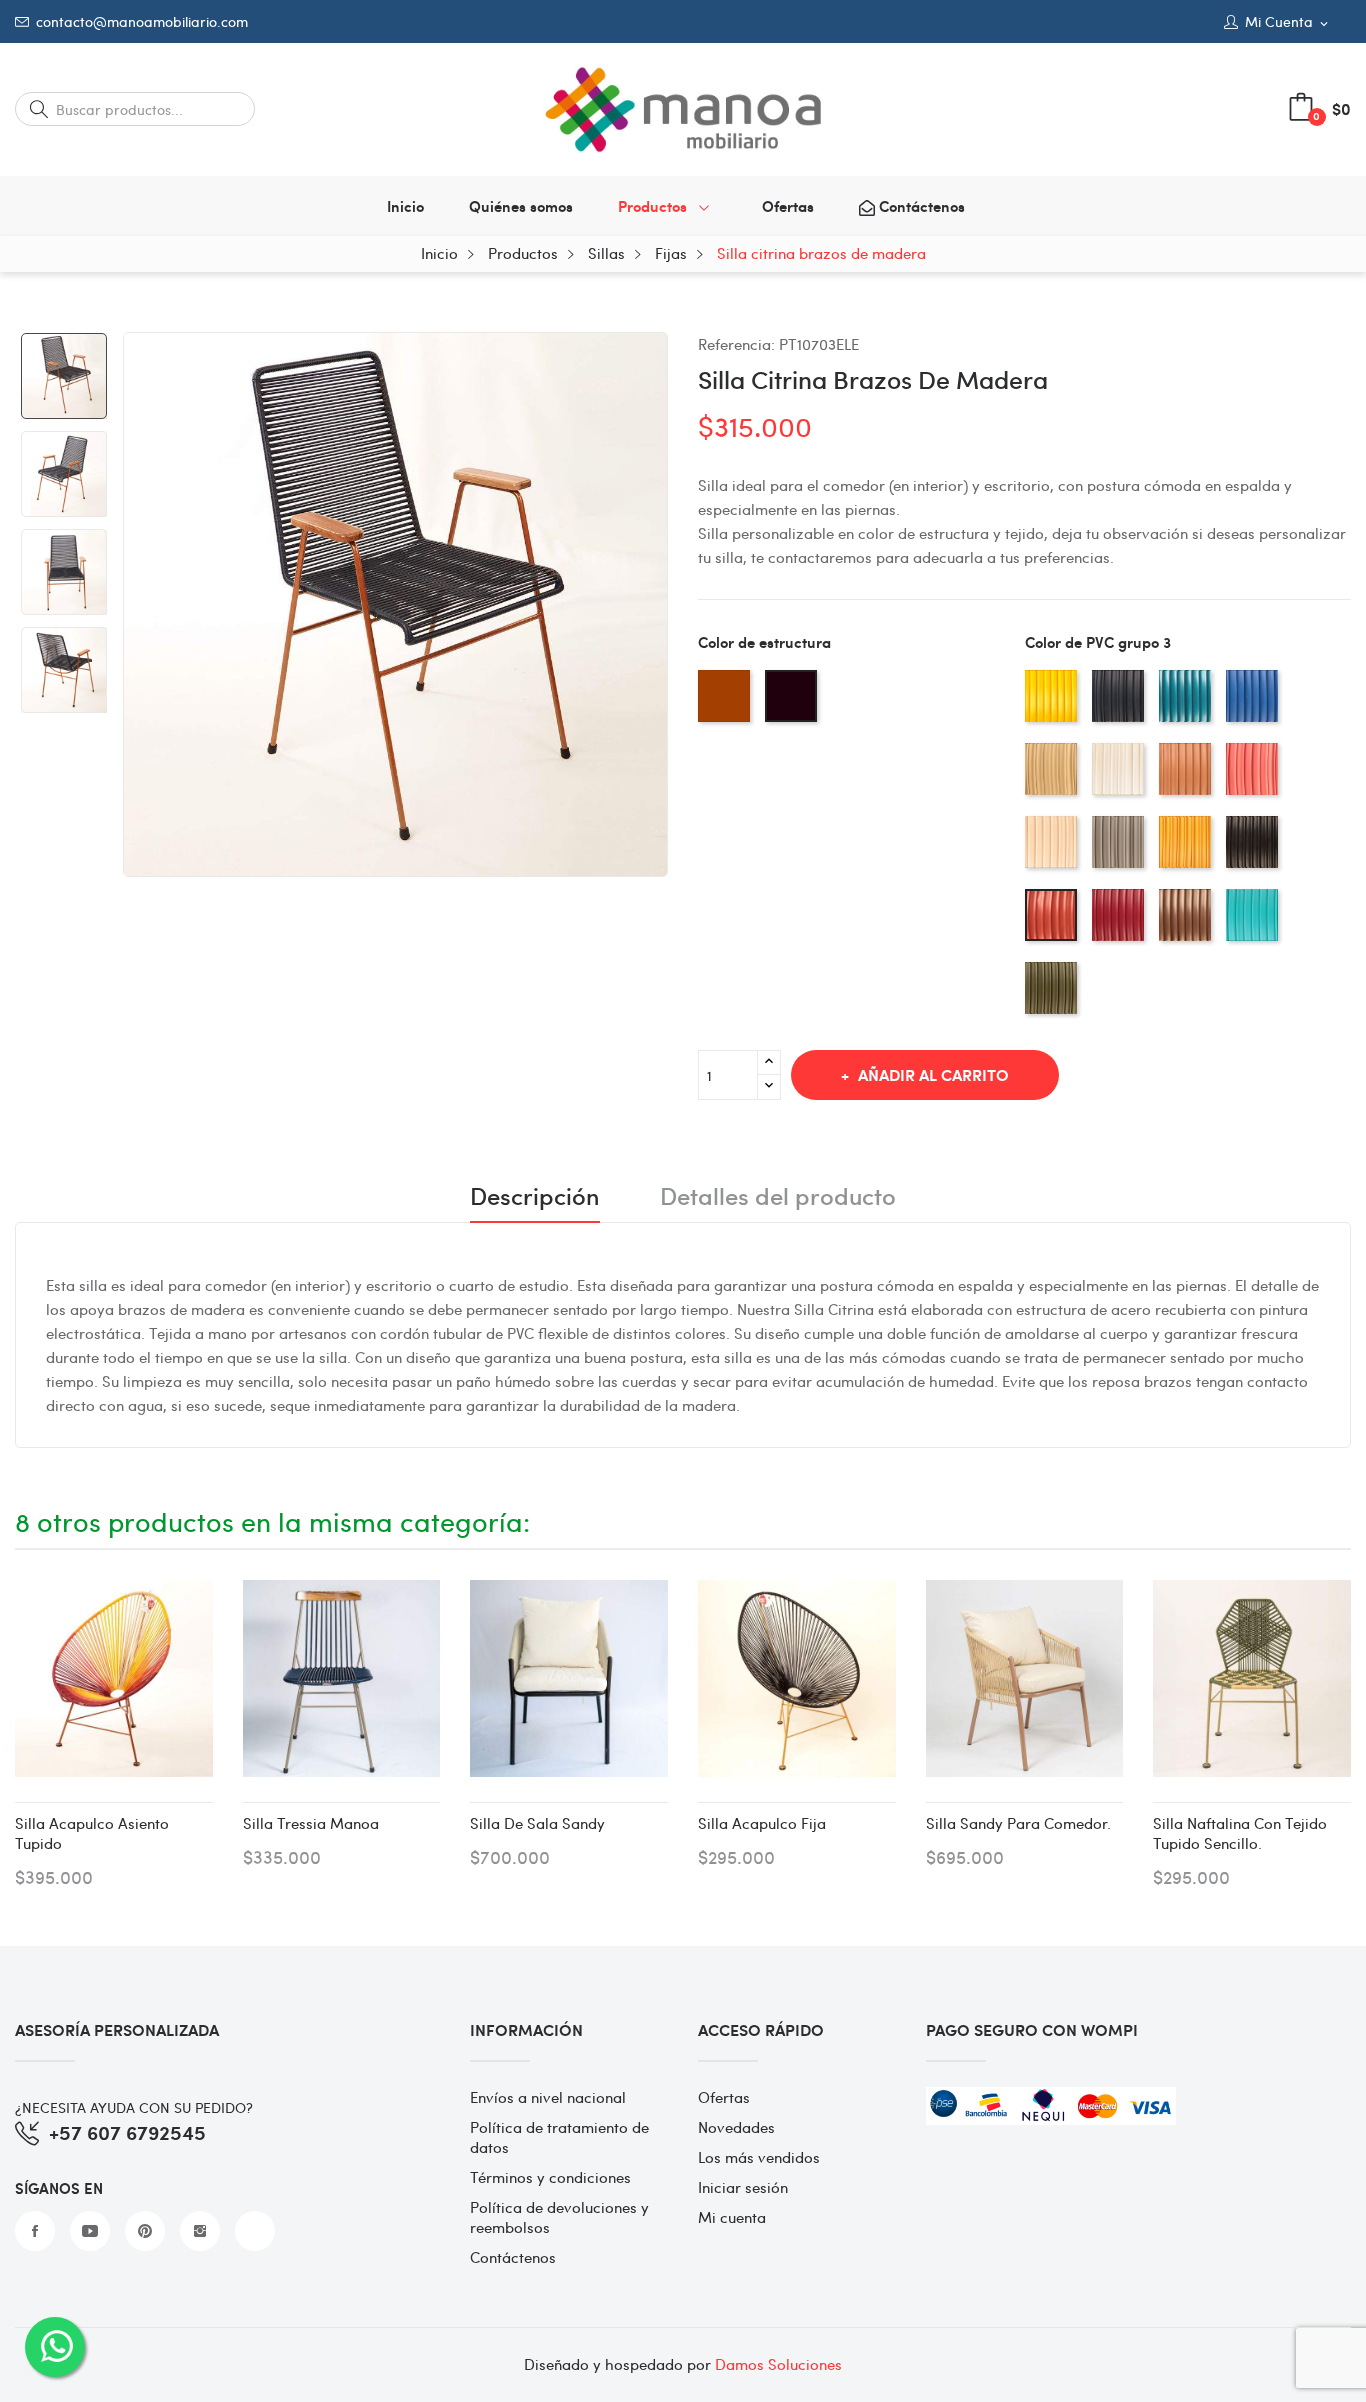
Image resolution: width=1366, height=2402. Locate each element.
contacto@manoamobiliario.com (142, 21)
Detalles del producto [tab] (778, 1197)
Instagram (200, 2231)
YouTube (90, 2231)
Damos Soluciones (778, 2364)
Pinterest (145, 2231)
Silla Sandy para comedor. (1018, 1823)
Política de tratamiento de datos (559, 2137)
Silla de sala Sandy (537, 1823)
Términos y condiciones (550, 2177)
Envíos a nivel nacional (548, 2097)
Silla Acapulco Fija (762, 1823)
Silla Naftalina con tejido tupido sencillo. (1240, 1833)
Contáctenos (513, 2257)
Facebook (35, 2231)
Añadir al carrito (933, 1074)
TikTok (255, 2231)
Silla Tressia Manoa (311, 1823)
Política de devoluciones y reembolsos (559, 2217)
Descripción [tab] (535, 1197)
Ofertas (724, 2097)
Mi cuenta (732, 2217)
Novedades (736, 2127)
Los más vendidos (759, 2157)
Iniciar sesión (743, 2187)
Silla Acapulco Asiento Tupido (92, 1833)
